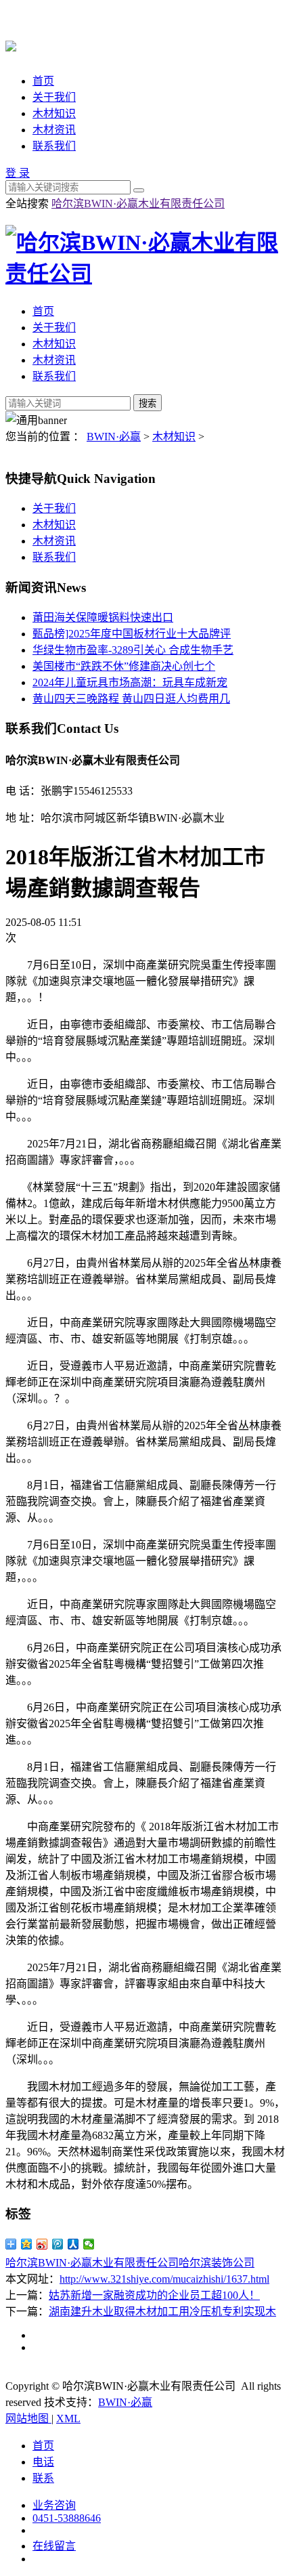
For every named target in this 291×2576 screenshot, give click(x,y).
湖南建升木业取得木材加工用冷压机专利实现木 (162, 2311)
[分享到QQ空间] (27, 2244)
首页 (43, 81)
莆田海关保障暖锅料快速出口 (103, 617)
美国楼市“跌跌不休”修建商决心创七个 (124, 666)
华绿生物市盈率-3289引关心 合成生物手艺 (133, 650)
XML (68, 2419)
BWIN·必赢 (114, 437)
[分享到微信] (89, 2244)
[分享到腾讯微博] (58, 2244)
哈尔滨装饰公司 (217, 2263)
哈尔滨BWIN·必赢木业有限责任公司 (138, 204)
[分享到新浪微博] (42, 2244)
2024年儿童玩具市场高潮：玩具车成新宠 (130, 682)
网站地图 (28, 2419)
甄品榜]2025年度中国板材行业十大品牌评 (132, 634)
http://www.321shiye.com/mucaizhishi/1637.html (164, 2279)
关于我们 (54, 97)
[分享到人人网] (73, 2244)
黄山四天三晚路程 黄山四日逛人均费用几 (131, 699)
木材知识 (54, 113)
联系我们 (54, 146)
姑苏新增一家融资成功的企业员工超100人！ (154, 2295)
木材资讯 (54, 130)
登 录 (18, 173)
